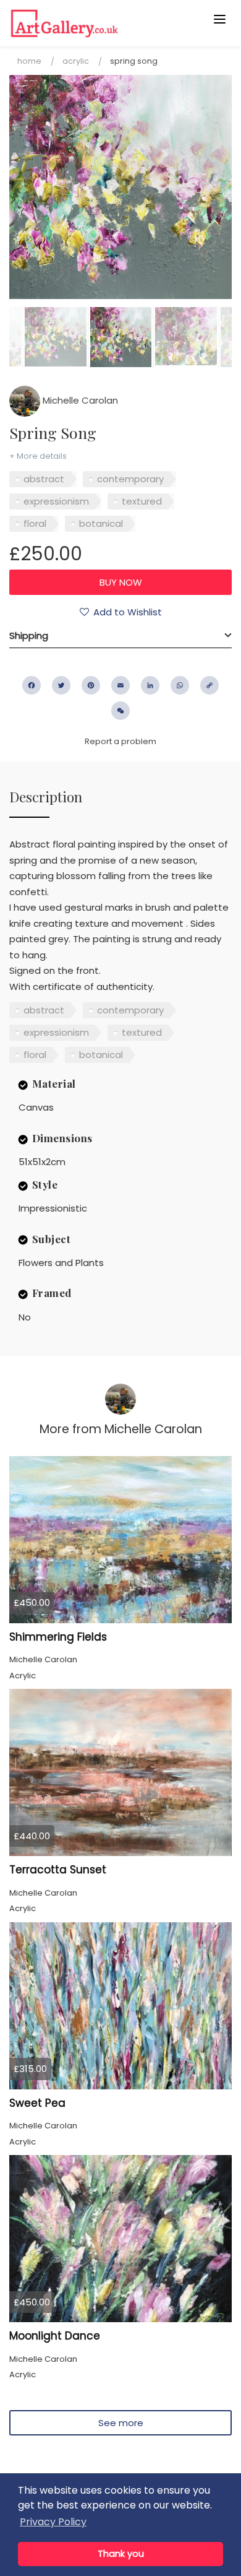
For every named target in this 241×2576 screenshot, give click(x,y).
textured (142, 501)
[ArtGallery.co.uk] (96, 23)
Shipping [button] (29, 635)
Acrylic (76, 61)
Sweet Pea (37, 2103)
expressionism (56, 501)
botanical (101, 523)
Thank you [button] (121, 2554)
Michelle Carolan (79, 400)
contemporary (130, 479)
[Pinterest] (91, 685)
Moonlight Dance (55, 2336)
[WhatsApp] (180, 685)
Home (29, 61)
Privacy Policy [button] (53, 2522)
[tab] (120, 636)
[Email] (120, 685)
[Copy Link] (209, 685)
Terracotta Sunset (58, 1870)
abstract (44, 479)
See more (121, 2423)
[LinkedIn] (150, 685)
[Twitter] (61, 685)
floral (35, 523)
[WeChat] (120, 711)
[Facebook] (32, 685)
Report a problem (120, 741)
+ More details (38, 456)
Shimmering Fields (58, 1637)
